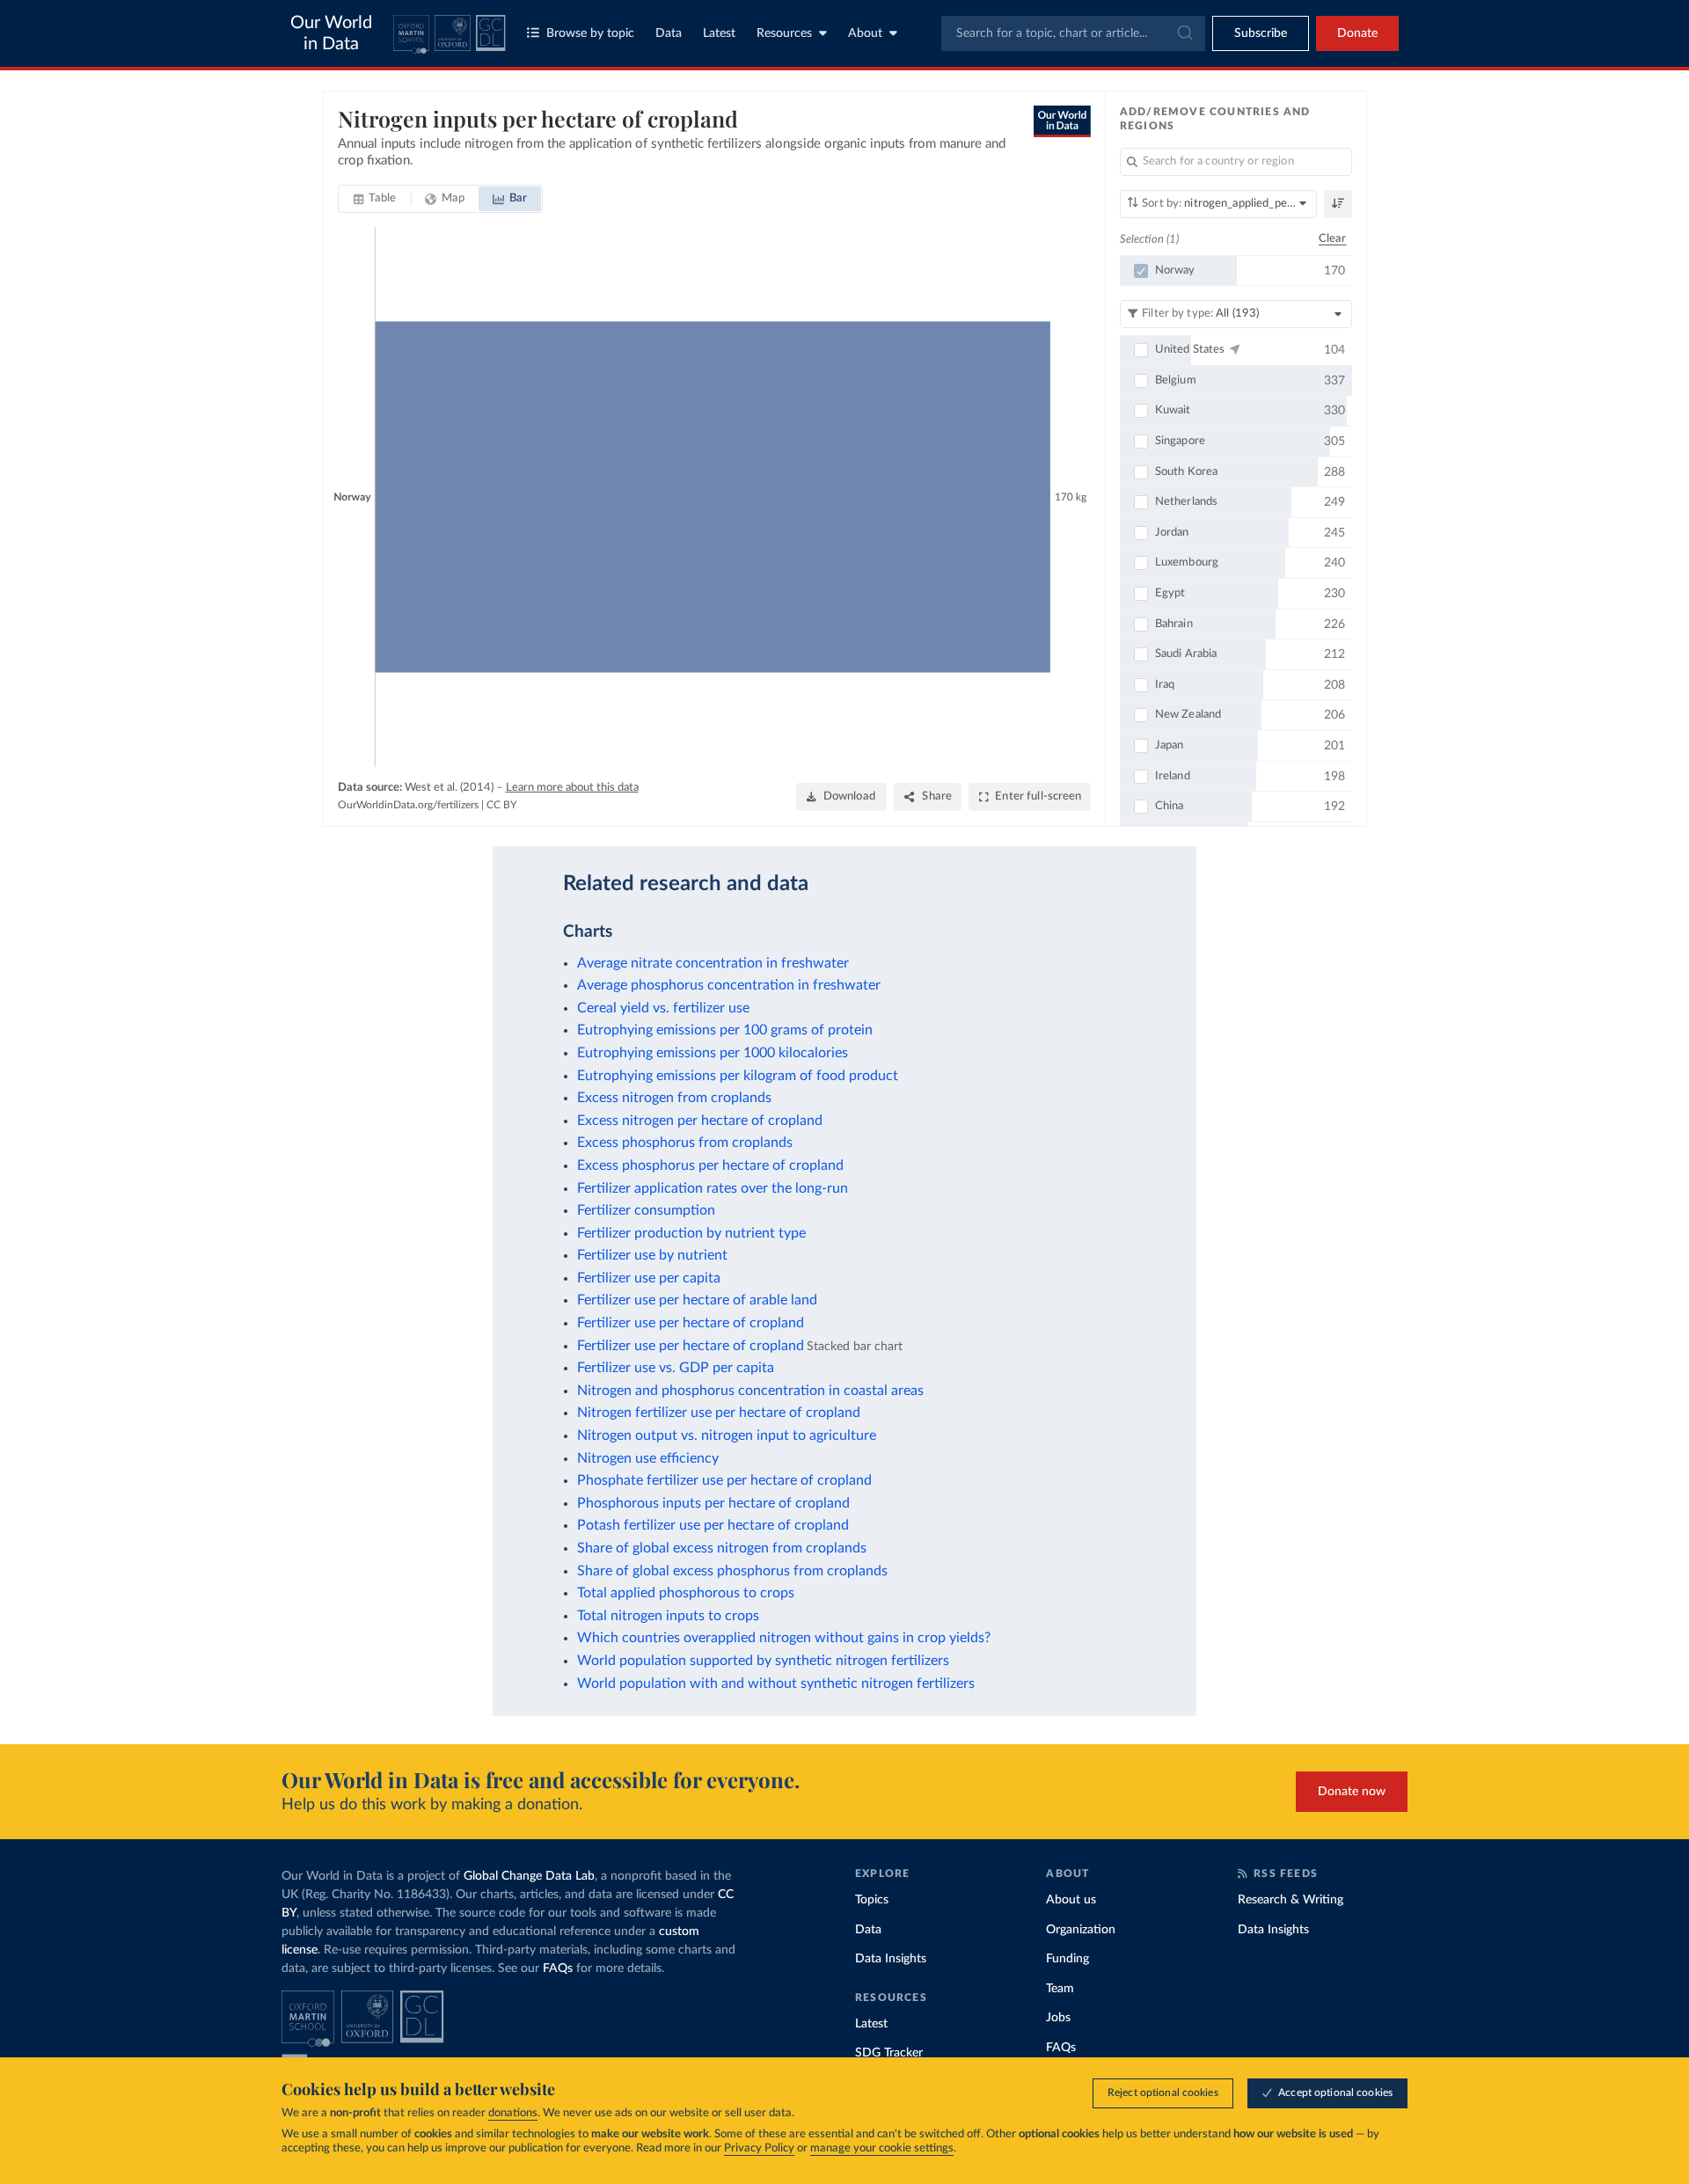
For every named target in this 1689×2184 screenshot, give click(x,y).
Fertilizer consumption (646, 1210)
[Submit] (1184, 33)
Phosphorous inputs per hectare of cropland (713, 1503)
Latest (719, 33)
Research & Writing (1291, 1900)
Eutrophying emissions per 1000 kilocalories (713, 1053)
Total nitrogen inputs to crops (668, 1616)
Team (1060, 1989)
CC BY (501, 805)
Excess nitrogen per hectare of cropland (700, 1121)
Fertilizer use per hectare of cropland (691, 1323)
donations (513, 2113)
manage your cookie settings (882, 2148)
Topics (872, 1900)
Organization (1081, 1930)
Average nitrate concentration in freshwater (713, 963)
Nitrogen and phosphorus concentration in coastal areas (750, 1391)
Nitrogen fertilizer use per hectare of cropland (719, 1413)
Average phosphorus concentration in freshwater (729, 985)
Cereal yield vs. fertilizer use (663, 1008)
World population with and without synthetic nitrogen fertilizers (776, 1684)
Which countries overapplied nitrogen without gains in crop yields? (784, 1638)
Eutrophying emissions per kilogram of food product (738, 1076)
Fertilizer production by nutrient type (691, 1233)
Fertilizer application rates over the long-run (713, 1188)
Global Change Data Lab (529, 1876)
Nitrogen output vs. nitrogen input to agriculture (727, 1435)
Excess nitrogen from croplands (674, 1098)
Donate (1357, 33)
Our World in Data (331, 33)
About (865, 33)
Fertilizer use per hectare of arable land (697, 1300)
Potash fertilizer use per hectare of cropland (713, 1525)
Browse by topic (590, 33)
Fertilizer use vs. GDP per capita (676, 1368)
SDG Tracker (889, 2053)
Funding (1068, 1959)
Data (669, 33)
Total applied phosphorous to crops (686, 1593)
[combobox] (1073, 33)
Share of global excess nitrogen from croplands (722, 1548)
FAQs (558, 1969)
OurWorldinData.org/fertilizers (408, 805)
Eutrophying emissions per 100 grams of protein (725, 1030)
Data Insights (891, 1959)
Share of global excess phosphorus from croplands (732, 1571)
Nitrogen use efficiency (648, 1458)
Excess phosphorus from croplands (685, 1143)
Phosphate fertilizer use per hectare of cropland (724, 1480)
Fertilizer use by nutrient (652, 1255)
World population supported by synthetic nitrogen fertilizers (763, 1661)
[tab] (375, 199)
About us (1071, 1900)
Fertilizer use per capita (649, 1278)
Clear (1333, 239)
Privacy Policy (759, 2148)
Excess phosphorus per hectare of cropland (710, 1165)
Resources (784, 33)
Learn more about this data (572, 788)
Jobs (1058, 2018)
